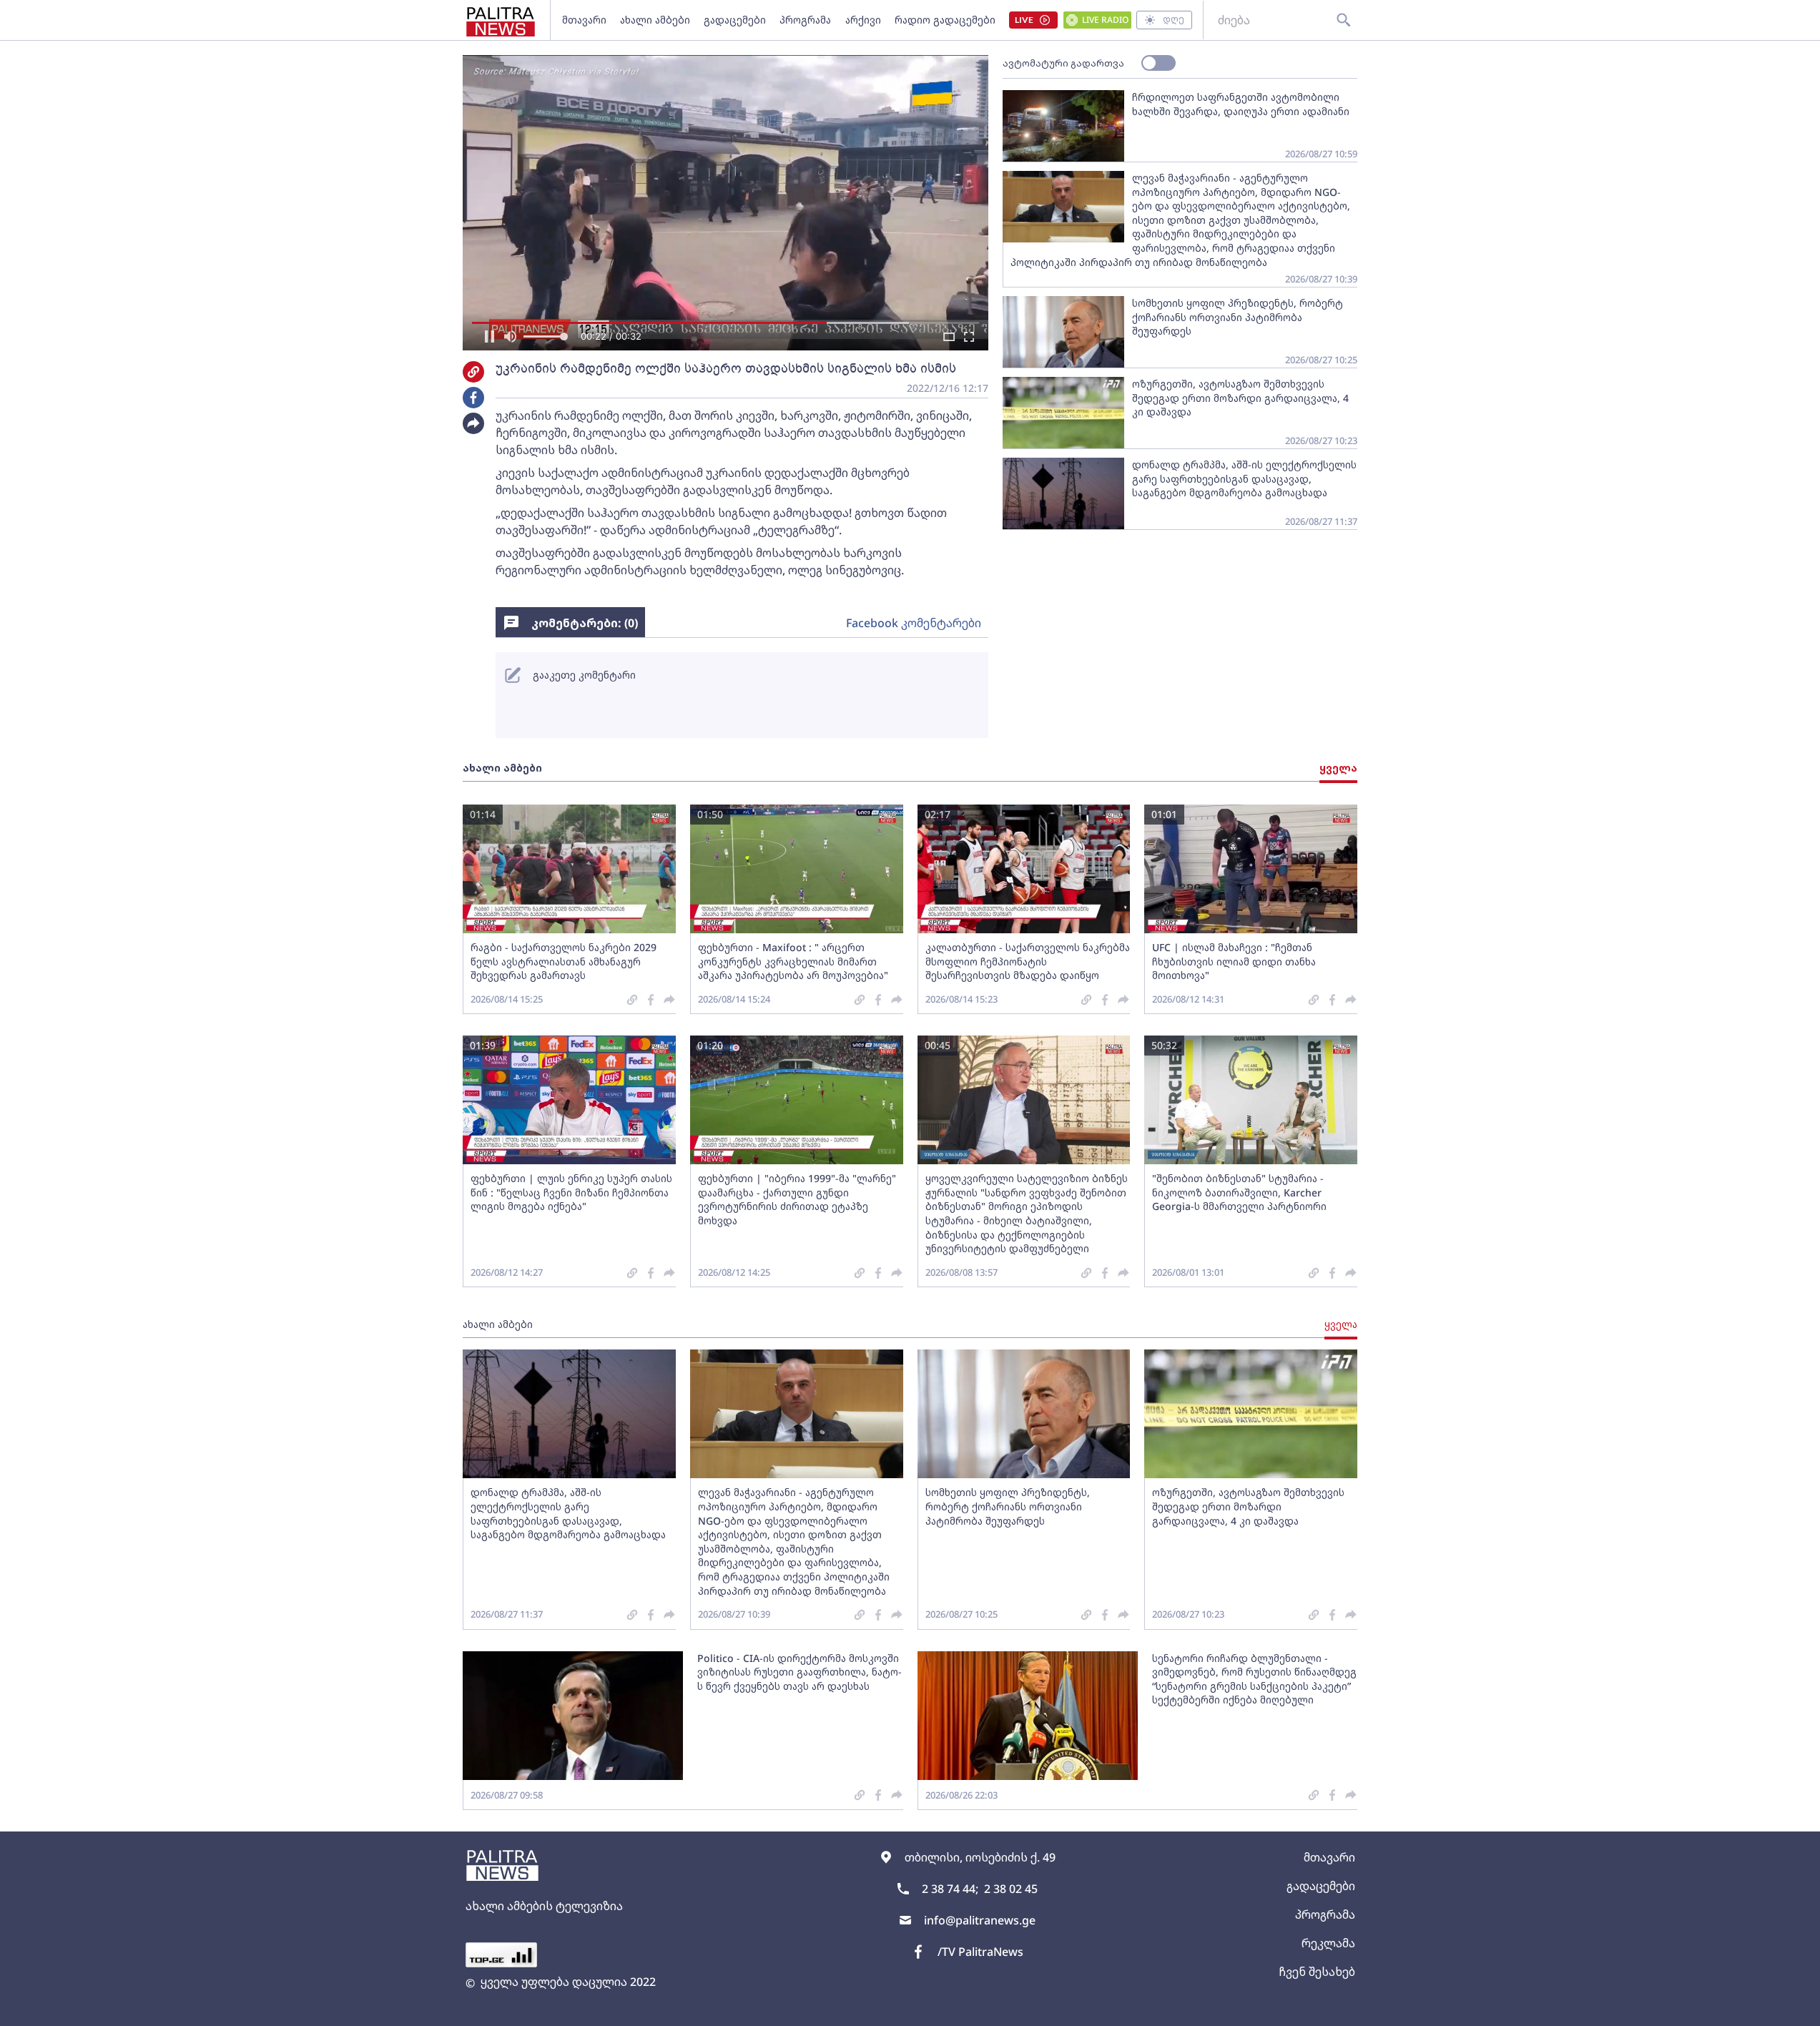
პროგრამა (805, 20)
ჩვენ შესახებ (1317, 1972)
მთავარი (584, 20)
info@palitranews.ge (980, 1920)
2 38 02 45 (1011, 1889)
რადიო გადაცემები (945, 20)
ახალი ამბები (655, 20)
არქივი (863, 20)
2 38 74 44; (950, 1889)
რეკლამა (1328, 1943)
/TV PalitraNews (980, 1952)
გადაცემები (735, 20)
